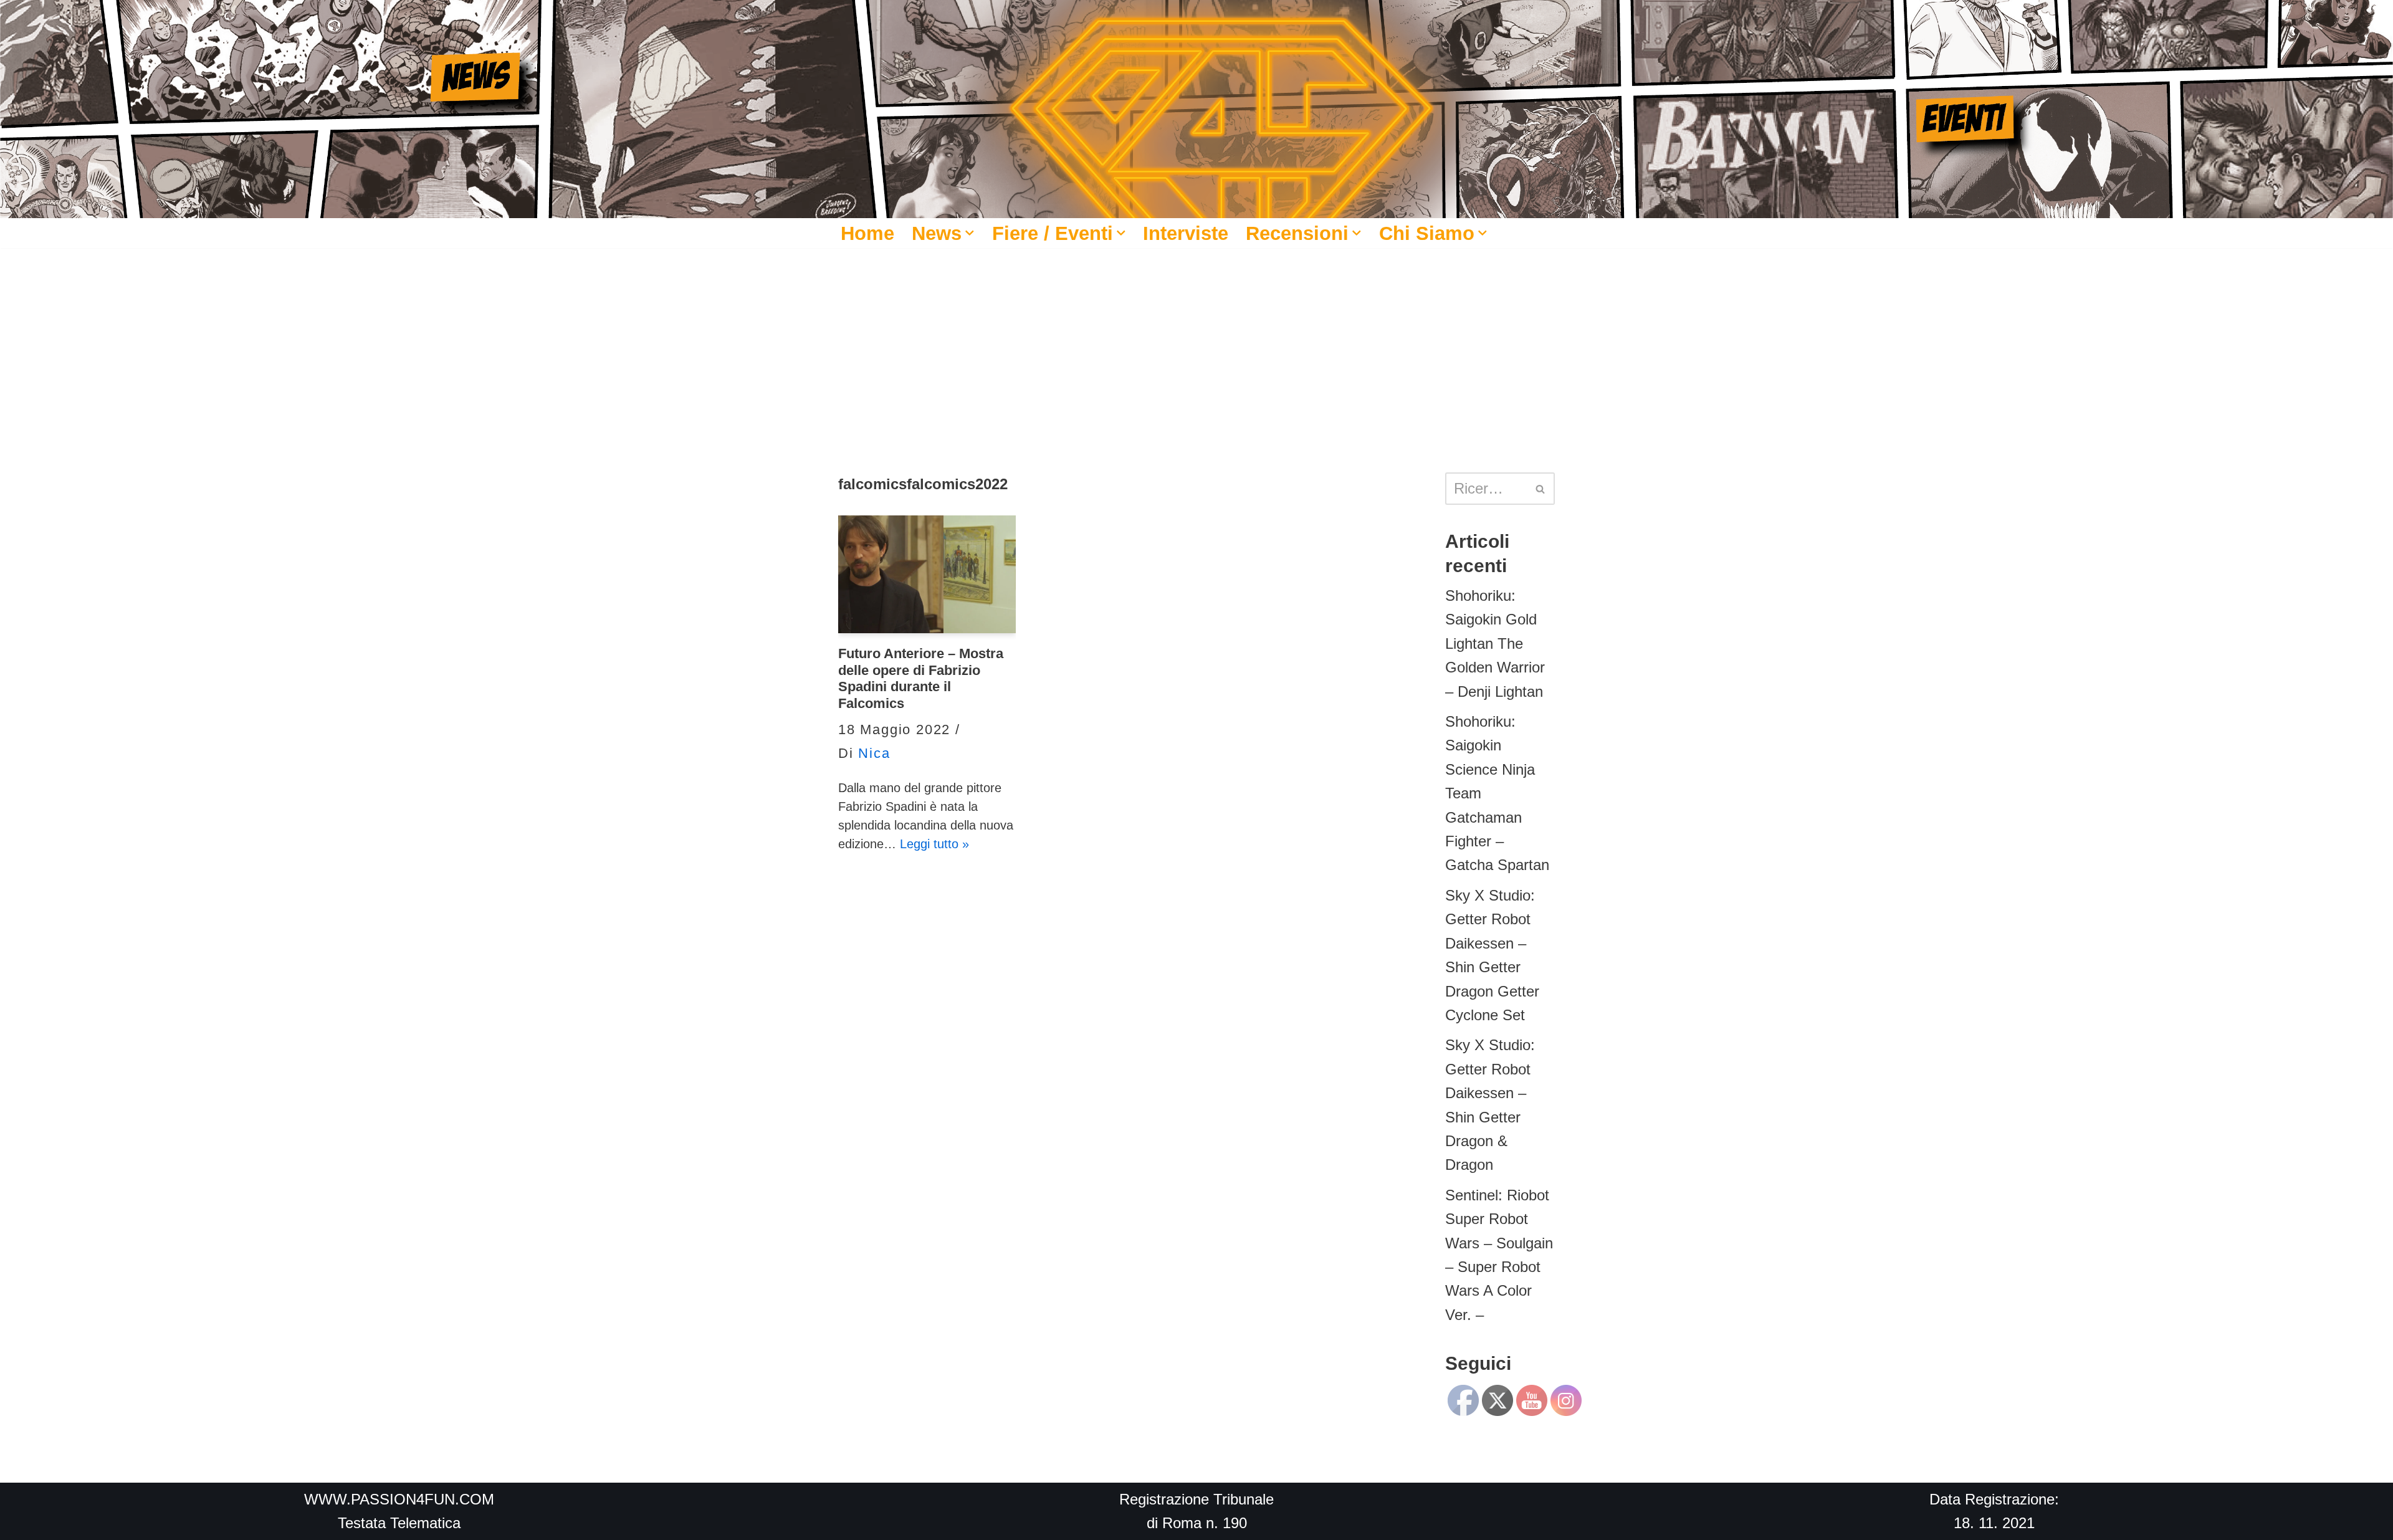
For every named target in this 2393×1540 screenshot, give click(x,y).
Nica (874, 753)
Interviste (1186, 233)
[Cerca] (1541, 489)
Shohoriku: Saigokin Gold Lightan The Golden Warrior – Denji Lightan (1495, 643)
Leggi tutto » (934, 844)
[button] (970, 233)
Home (867, 233)
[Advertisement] (1196, 342)
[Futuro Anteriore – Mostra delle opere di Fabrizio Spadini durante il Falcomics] (927, 575)
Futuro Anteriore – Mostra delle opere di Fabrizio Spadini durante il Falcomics (921, 678)
